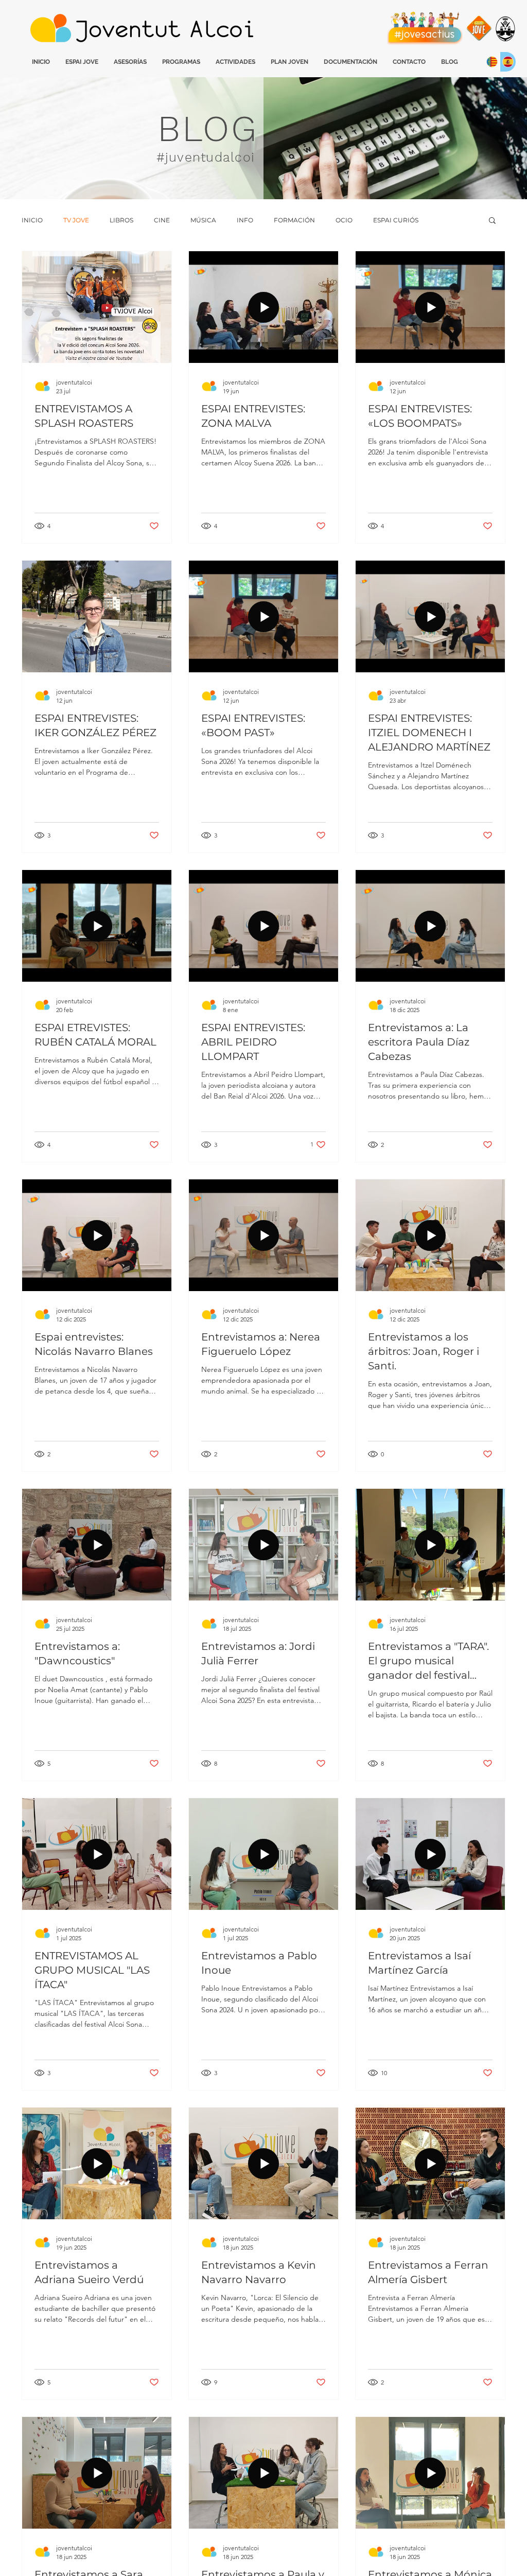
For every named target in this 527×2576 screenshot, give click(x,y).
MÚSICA (203, 220)
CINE (162, 220)
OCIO (344, 220)
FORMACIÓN (294, 220)
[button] (492, 221)
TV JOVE (76, 220)
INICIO (32, 220)
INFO (245, 220)
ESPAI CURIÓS (396, 220)
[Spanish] (508, 62)
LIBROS (121, 220)
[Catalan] (492, 62)
